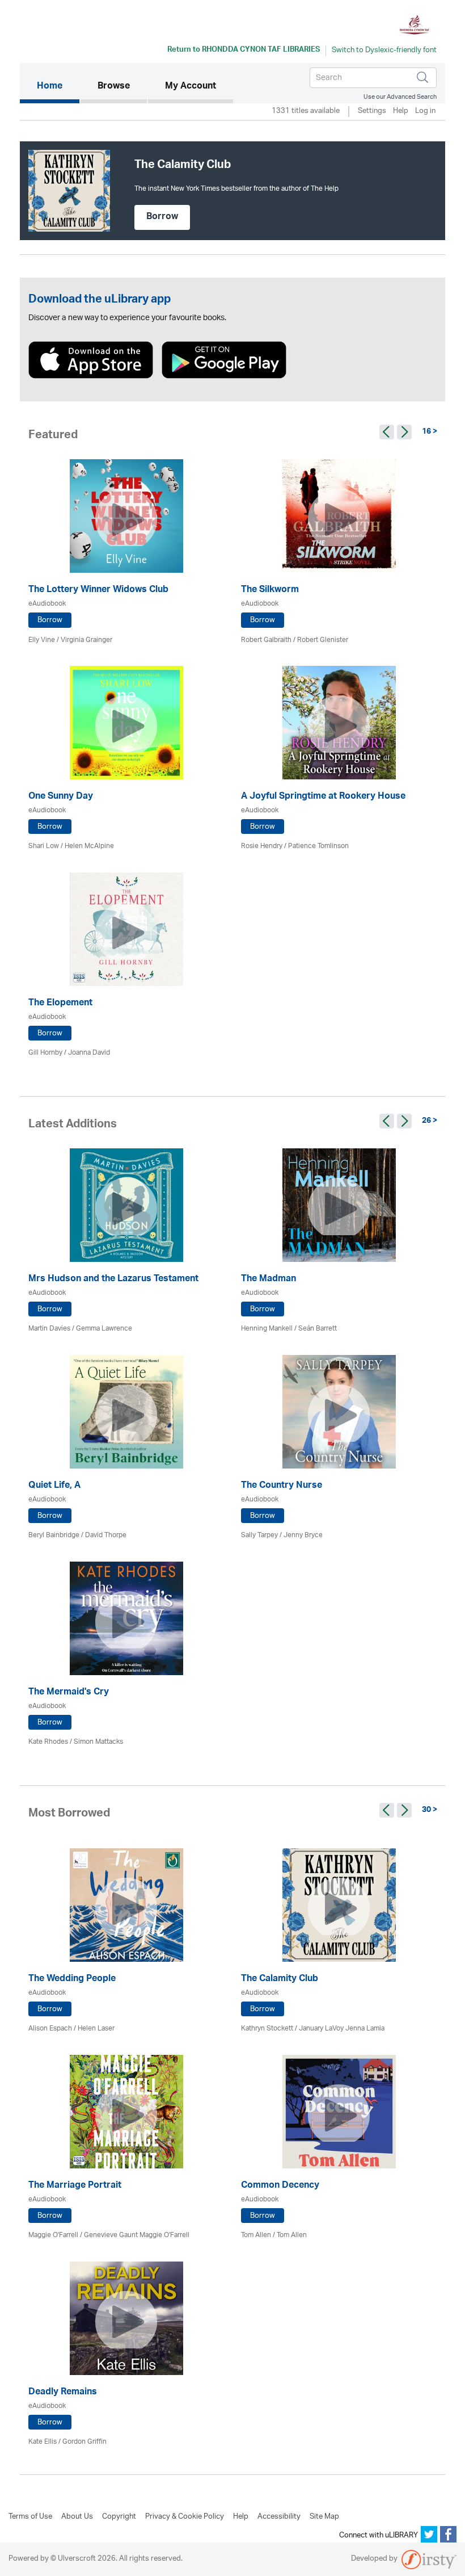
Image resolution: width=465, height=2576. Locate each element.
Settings (372, 112)
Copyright (119, 2517)
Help (401, 112)
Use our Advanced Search (400, 97)
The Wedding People (72, 1980)
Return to (244, 51)
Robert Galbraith (266, 640)
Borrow (162, 217)
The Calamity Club (280, 1980)
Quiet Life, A (54, 1486)
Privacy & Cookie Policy (185, 2517)
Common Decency (280, 2186)
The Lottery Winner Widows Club (98, 591)
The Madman (269, 1280)
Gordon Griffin (84, 2442)
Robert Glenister (323, 640)
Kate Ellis (43, 2442)
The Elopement (60, 1004)
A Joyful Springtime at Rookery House (323, 797)
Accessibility (279, 2517)
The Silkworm (270, 591)
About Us (77, 2517)
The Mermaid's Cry (69, 1693)
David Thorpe (106, 1535)
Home (58, 87)
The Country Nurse (282, 1486)
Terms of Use (30, 2517)
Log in (425, 112)
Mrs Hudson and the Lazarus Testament (113, 1280)
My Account (191, 87)
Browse (114, 87)
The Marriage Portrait (75, 2186)
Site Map (324, 2517)
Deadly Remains (63, 2393)
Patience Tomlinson (318, 846)
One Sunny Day (61, 797)
